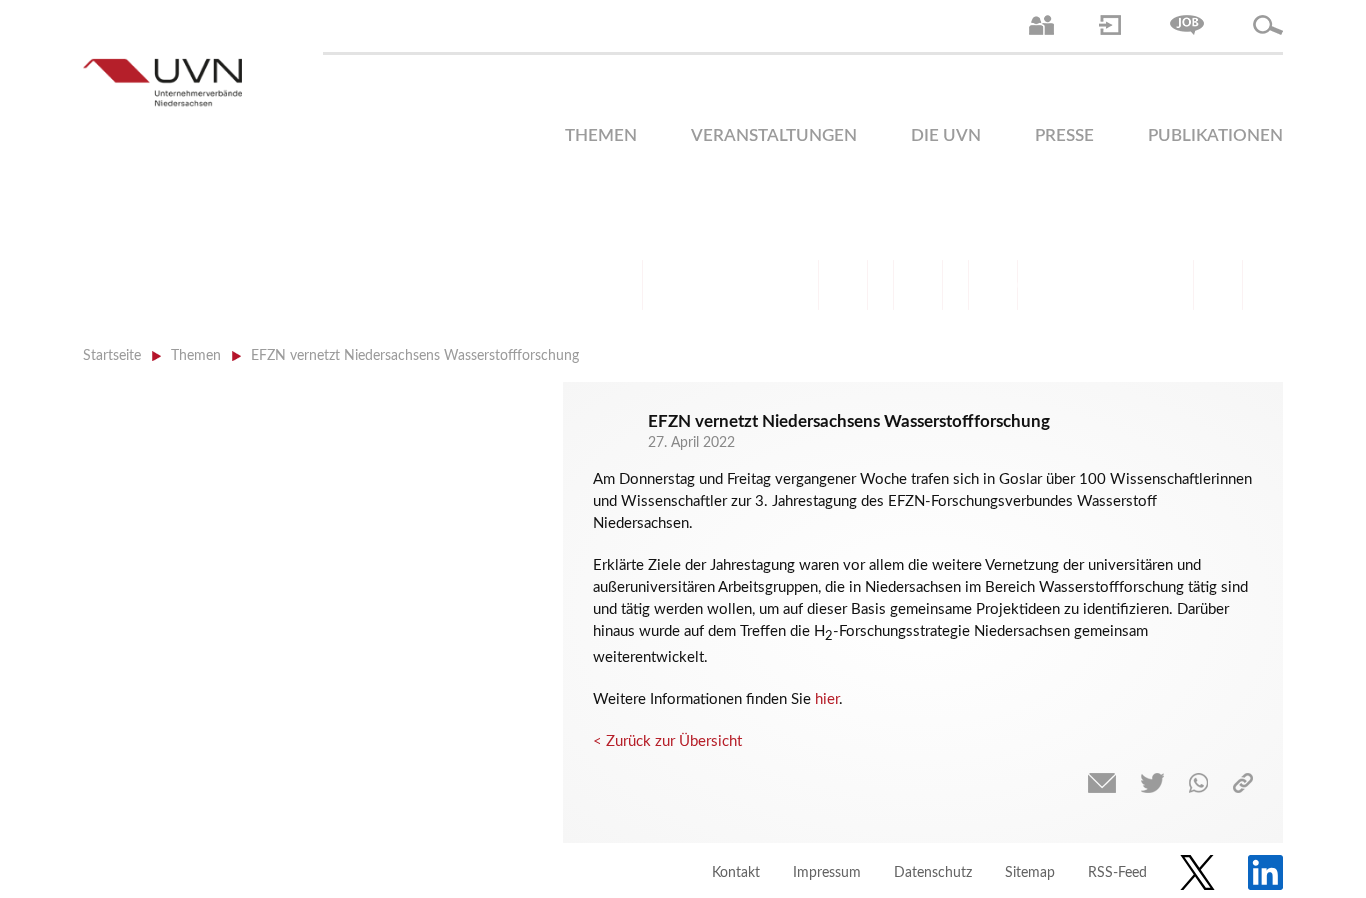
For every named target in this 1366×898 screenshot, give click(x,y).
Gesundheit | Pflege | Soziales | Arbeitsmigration (1218, 285)
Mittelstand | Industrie (918, 285)
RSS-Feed (1117, 873)
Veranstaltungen (774, 135)
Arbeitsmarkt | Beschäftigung (693, 285)
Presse (1064, 135)
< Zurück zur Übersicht (667, 741)
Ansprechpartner (1041, 25)
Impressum (827, 873)
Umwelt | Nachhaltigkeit (1143, 285)
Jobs (1187, 25)
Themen (601, 135)
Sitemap (1030, 873)
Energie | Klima (1068, 285)
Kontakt (736, 873)
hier (827, 699)
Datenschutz (933, 873)
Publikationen (1215, 135)
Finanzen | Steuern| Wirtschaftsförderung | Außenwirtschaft (843, 285)
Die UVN (946, 135)
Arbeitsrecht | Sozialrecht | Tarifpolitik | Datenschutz (618, 285)
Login (1110, 25)
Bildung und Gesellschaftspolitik (768, 285)
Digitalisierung (993, 285)
